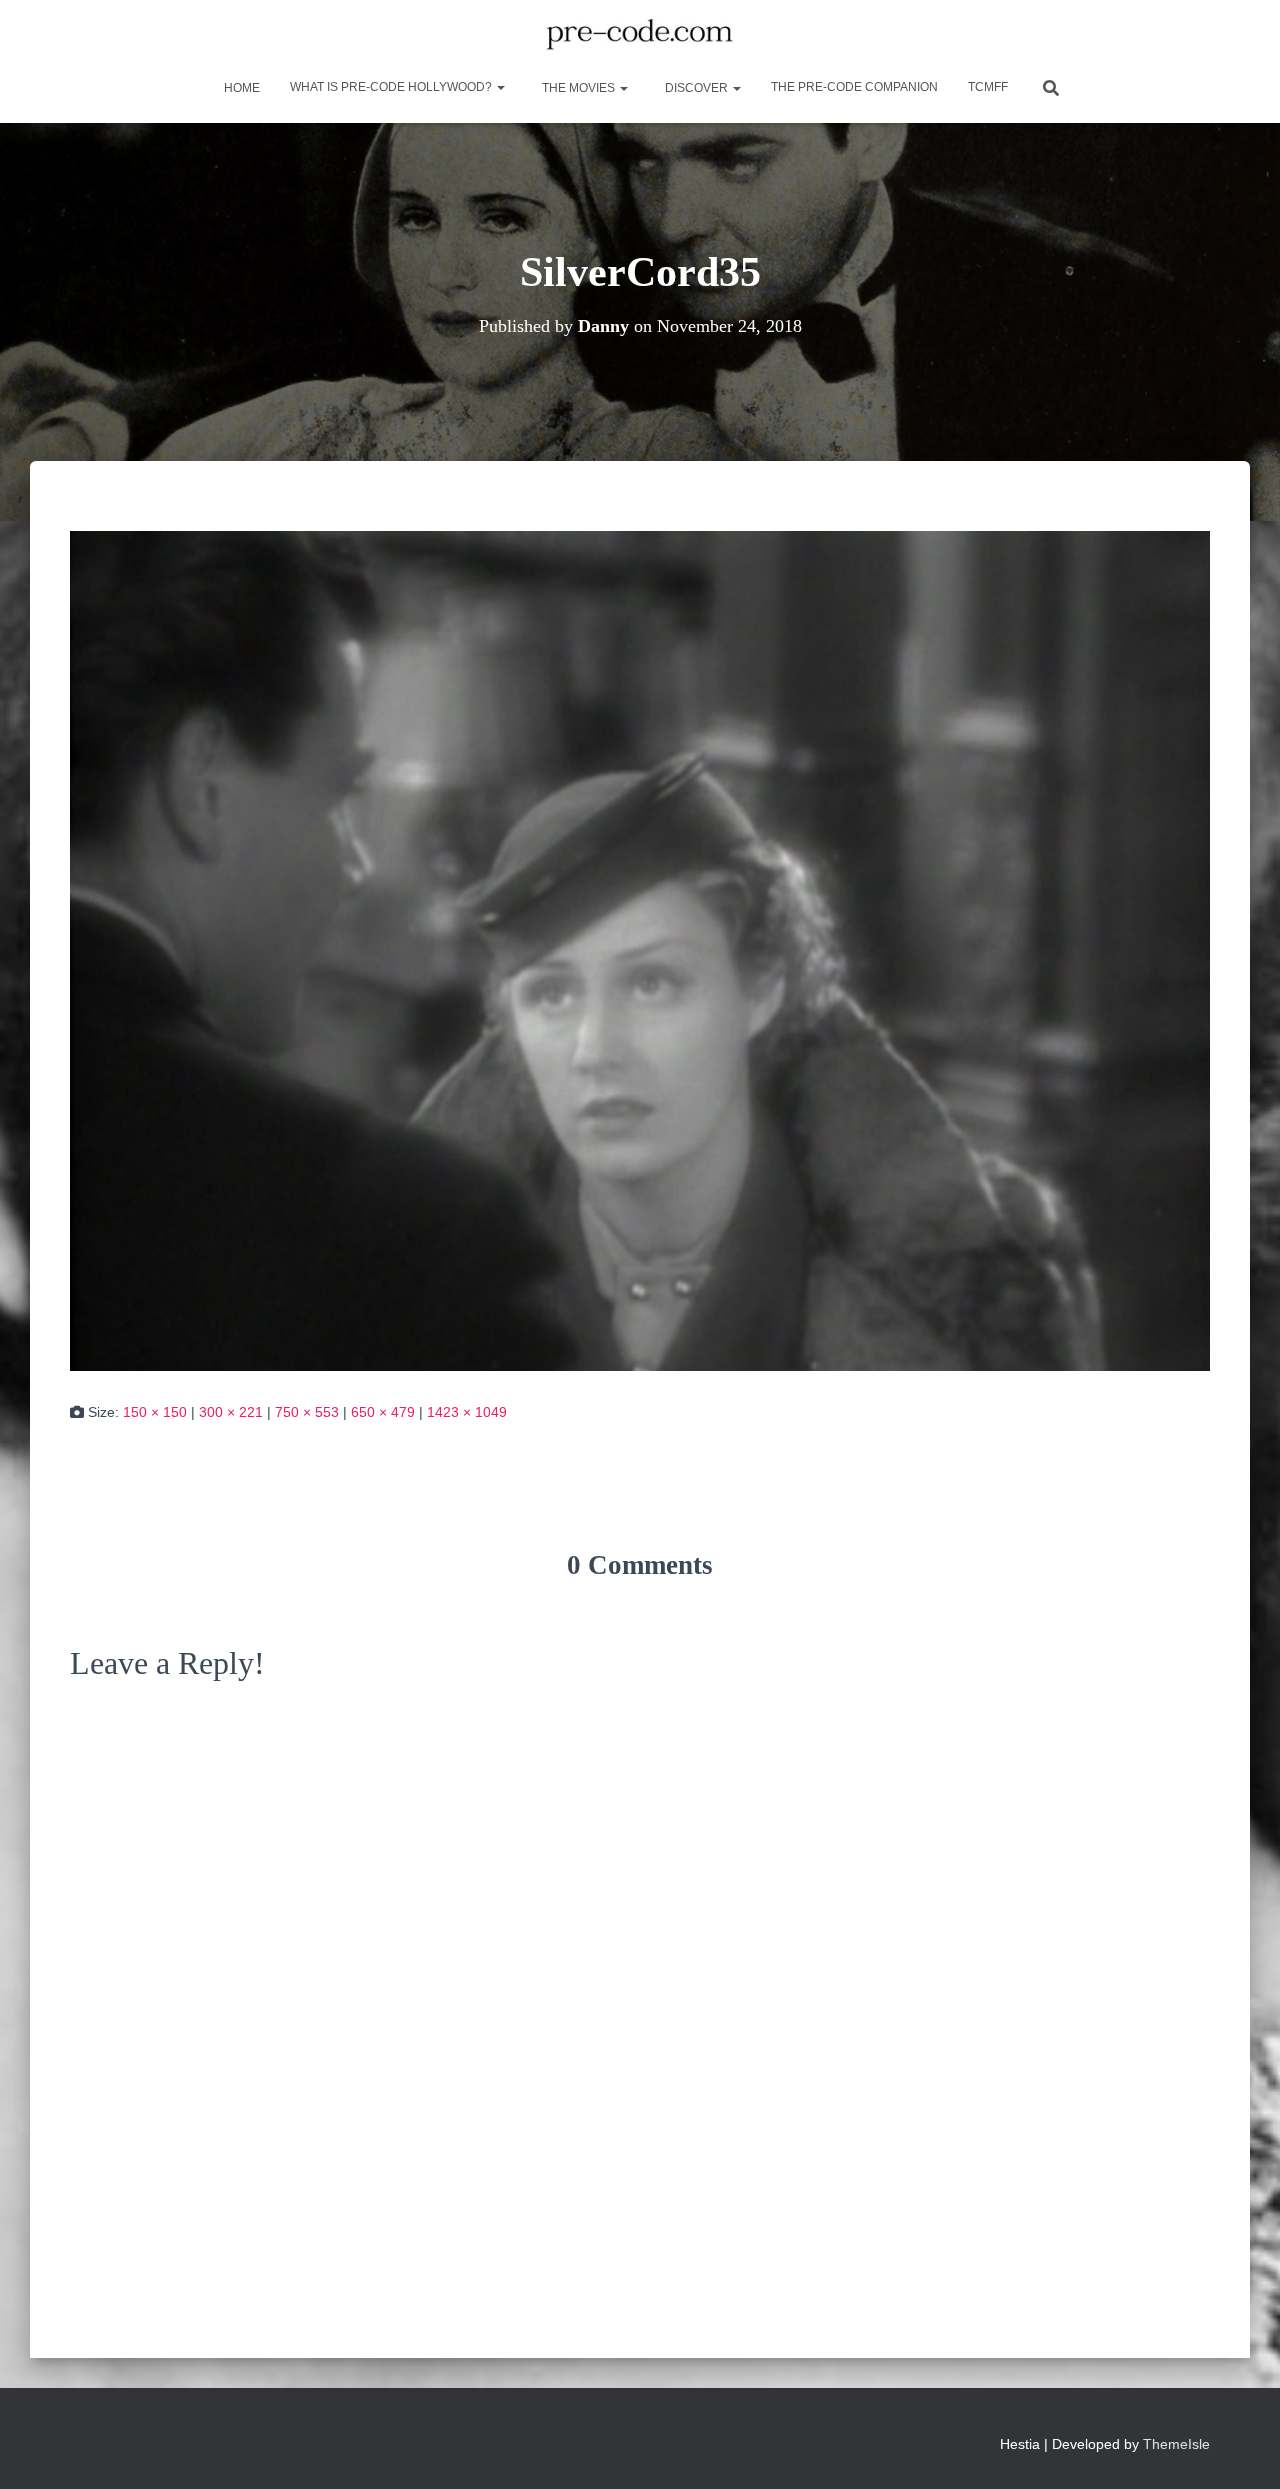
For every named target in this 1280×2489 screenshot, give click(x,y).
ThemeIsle (1176, 2444)
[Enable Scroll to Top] (1240, 2449)
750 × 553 (307, 1412)
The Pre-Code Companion (854, 87)
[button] (500, 87)
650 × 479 (383, 1412)
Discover (696, 88)
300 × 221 (231, 1412)
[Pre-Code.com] (639, 35)
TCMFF (988, 87)
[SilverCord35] (640, 950)
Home (240, 88)
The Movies (578, 88)
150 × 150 (155, 1412)
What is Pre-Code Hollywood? (392, 87)
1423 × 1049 (467, 1412)
